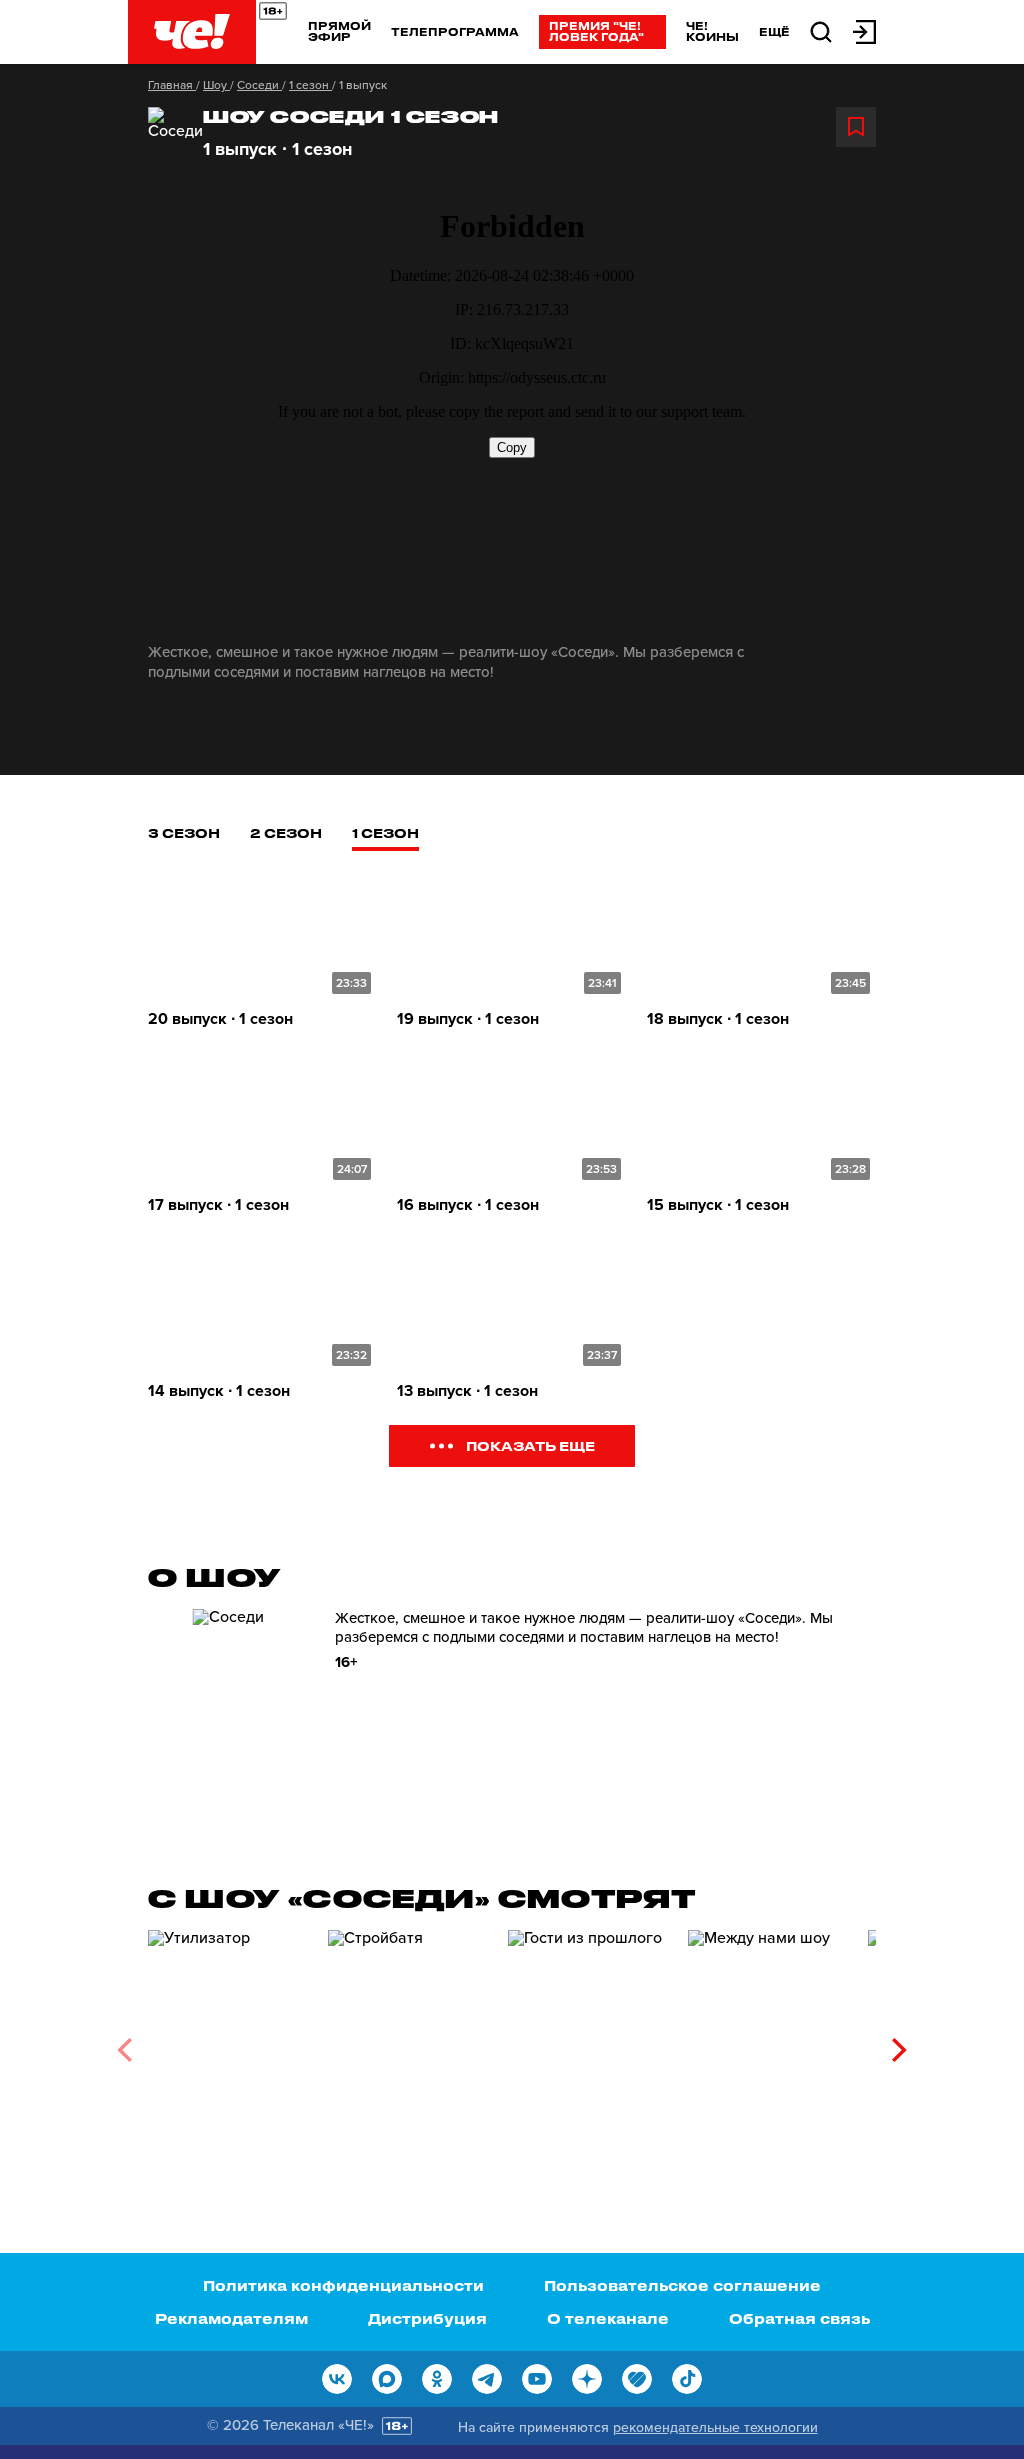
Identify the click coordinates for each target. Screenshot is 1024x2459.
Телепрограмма (455, 31)
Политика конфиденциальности (343, 2285)
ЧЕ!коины (712, 31)
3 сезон (184, 832)
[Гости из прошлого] (588, 2043)
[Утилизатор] (228, 2043)
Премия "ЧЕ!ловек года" (596, 31)
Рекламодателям (231, 2318)
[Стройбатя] (408, 2043)
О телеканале (608, 2318)
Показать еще (530, 1445)
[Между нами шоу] (768, 2043)
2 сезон (286, 832)
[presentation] (124, 2050)
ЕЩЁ (774, 32)
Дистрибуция (427, 2318)
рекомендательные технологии (715, 2427)
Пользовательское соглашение (682, 2285)
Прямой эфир (339, 31)
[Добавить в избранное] (856, 127)
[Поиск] (821, 30)
